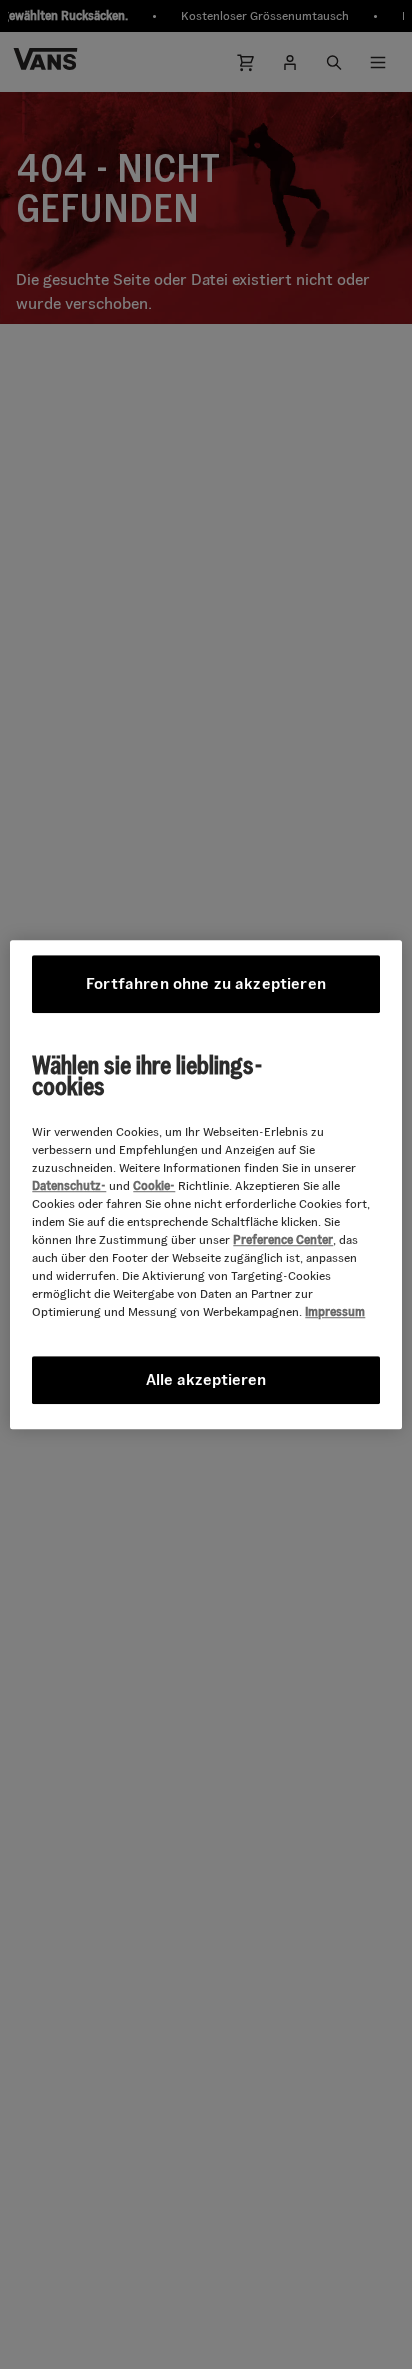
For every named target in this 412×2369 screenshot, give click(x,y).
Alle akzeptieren (206, 1379)
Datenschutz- (69, 1185)
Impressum (335, 1311)
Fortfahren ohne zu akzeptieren (206, 983)
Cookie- (154, 1185)
